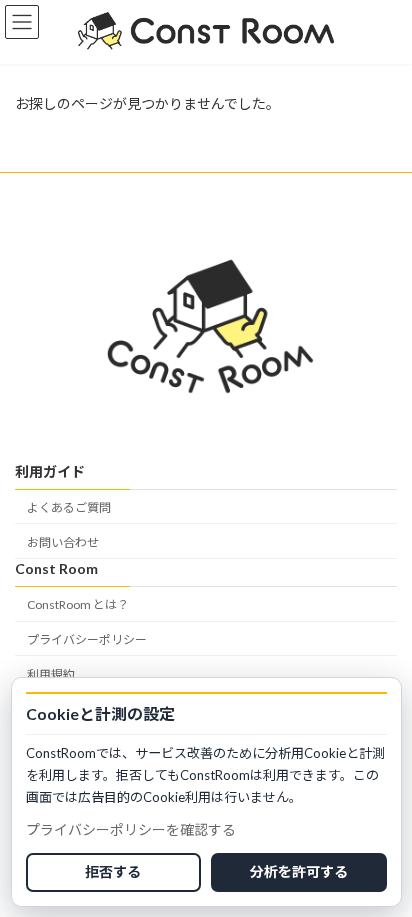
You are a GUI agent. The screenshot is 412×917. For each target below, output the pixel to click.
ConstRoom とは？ (78, 604)
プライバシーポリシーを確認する (131, 829)
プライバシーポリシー (87, 639)
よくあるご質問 (69, 507)
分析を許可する (299, 871)
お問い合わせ (63, 542)
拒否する (113, 871)
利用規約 (51, 673)
